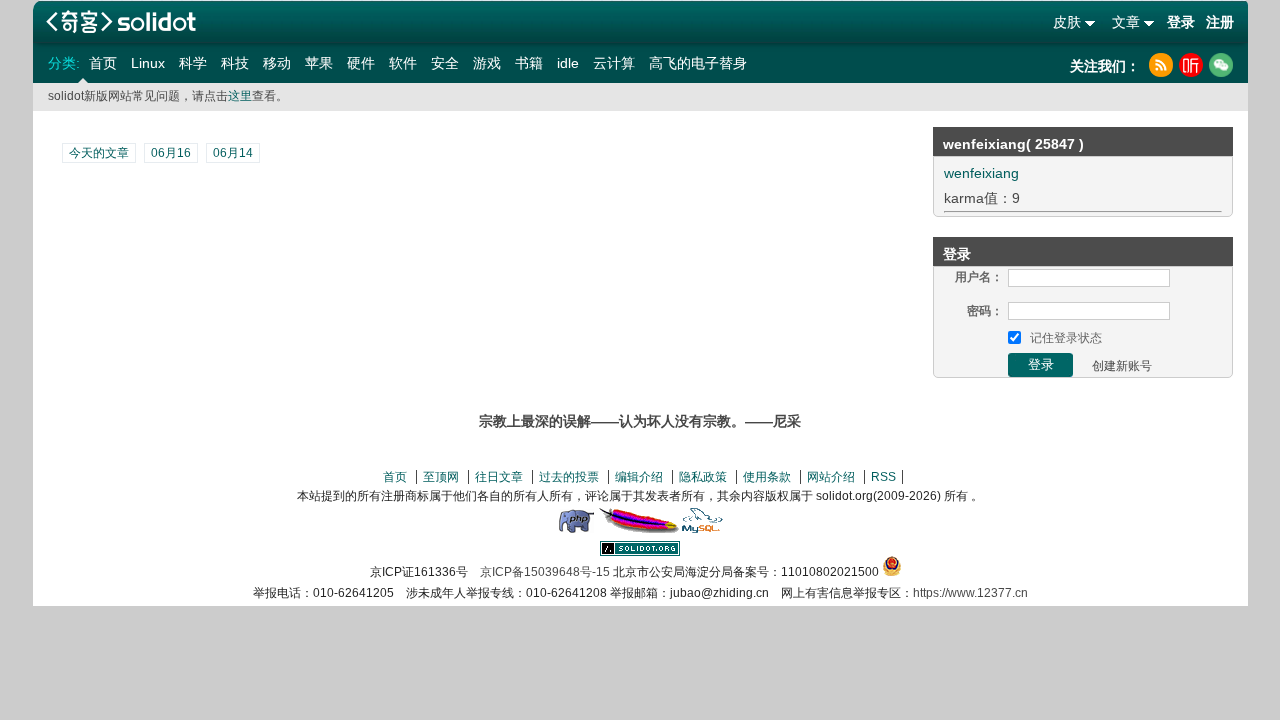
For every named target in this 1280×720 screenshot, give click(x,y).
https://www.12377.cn (970, 593)
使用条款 (767, 477)
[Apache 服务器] (639, 529)
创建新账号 (1122, 366)
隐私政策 (703, 477)
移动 (277, 63)
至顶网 (441, 477)
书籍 (529, 63)
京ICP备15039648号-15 (545, 572)
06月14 (233, 153)
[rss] (1161, 65)
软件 (403, 63)
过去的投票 (569, 477)
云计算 (614, 63)
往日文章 (499, 477)
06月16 (171, 153)
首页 (103, 63)
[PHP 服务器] (576, 529)
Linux (148, 63)
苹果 (319, 63)
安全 (445, 63)
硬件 (361, 63)
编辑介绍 (639, 477)
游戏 (487, 63)
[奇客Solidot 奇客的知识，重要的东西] (121, 21)
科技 (235, 63)
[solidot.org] (640, 552)
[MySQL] (703, 529)
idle (568, 63)
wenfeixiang (981, 173)
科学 (193, 63)
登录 (1181, 22)
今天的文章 (99, 153)
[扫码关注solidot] (1221, 65)
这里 (240, 96)
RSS (883, 477)
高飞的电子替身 (698, 63)
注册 (1220, 22)
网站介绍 (831, 477)
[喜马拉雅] (1191, 65)
